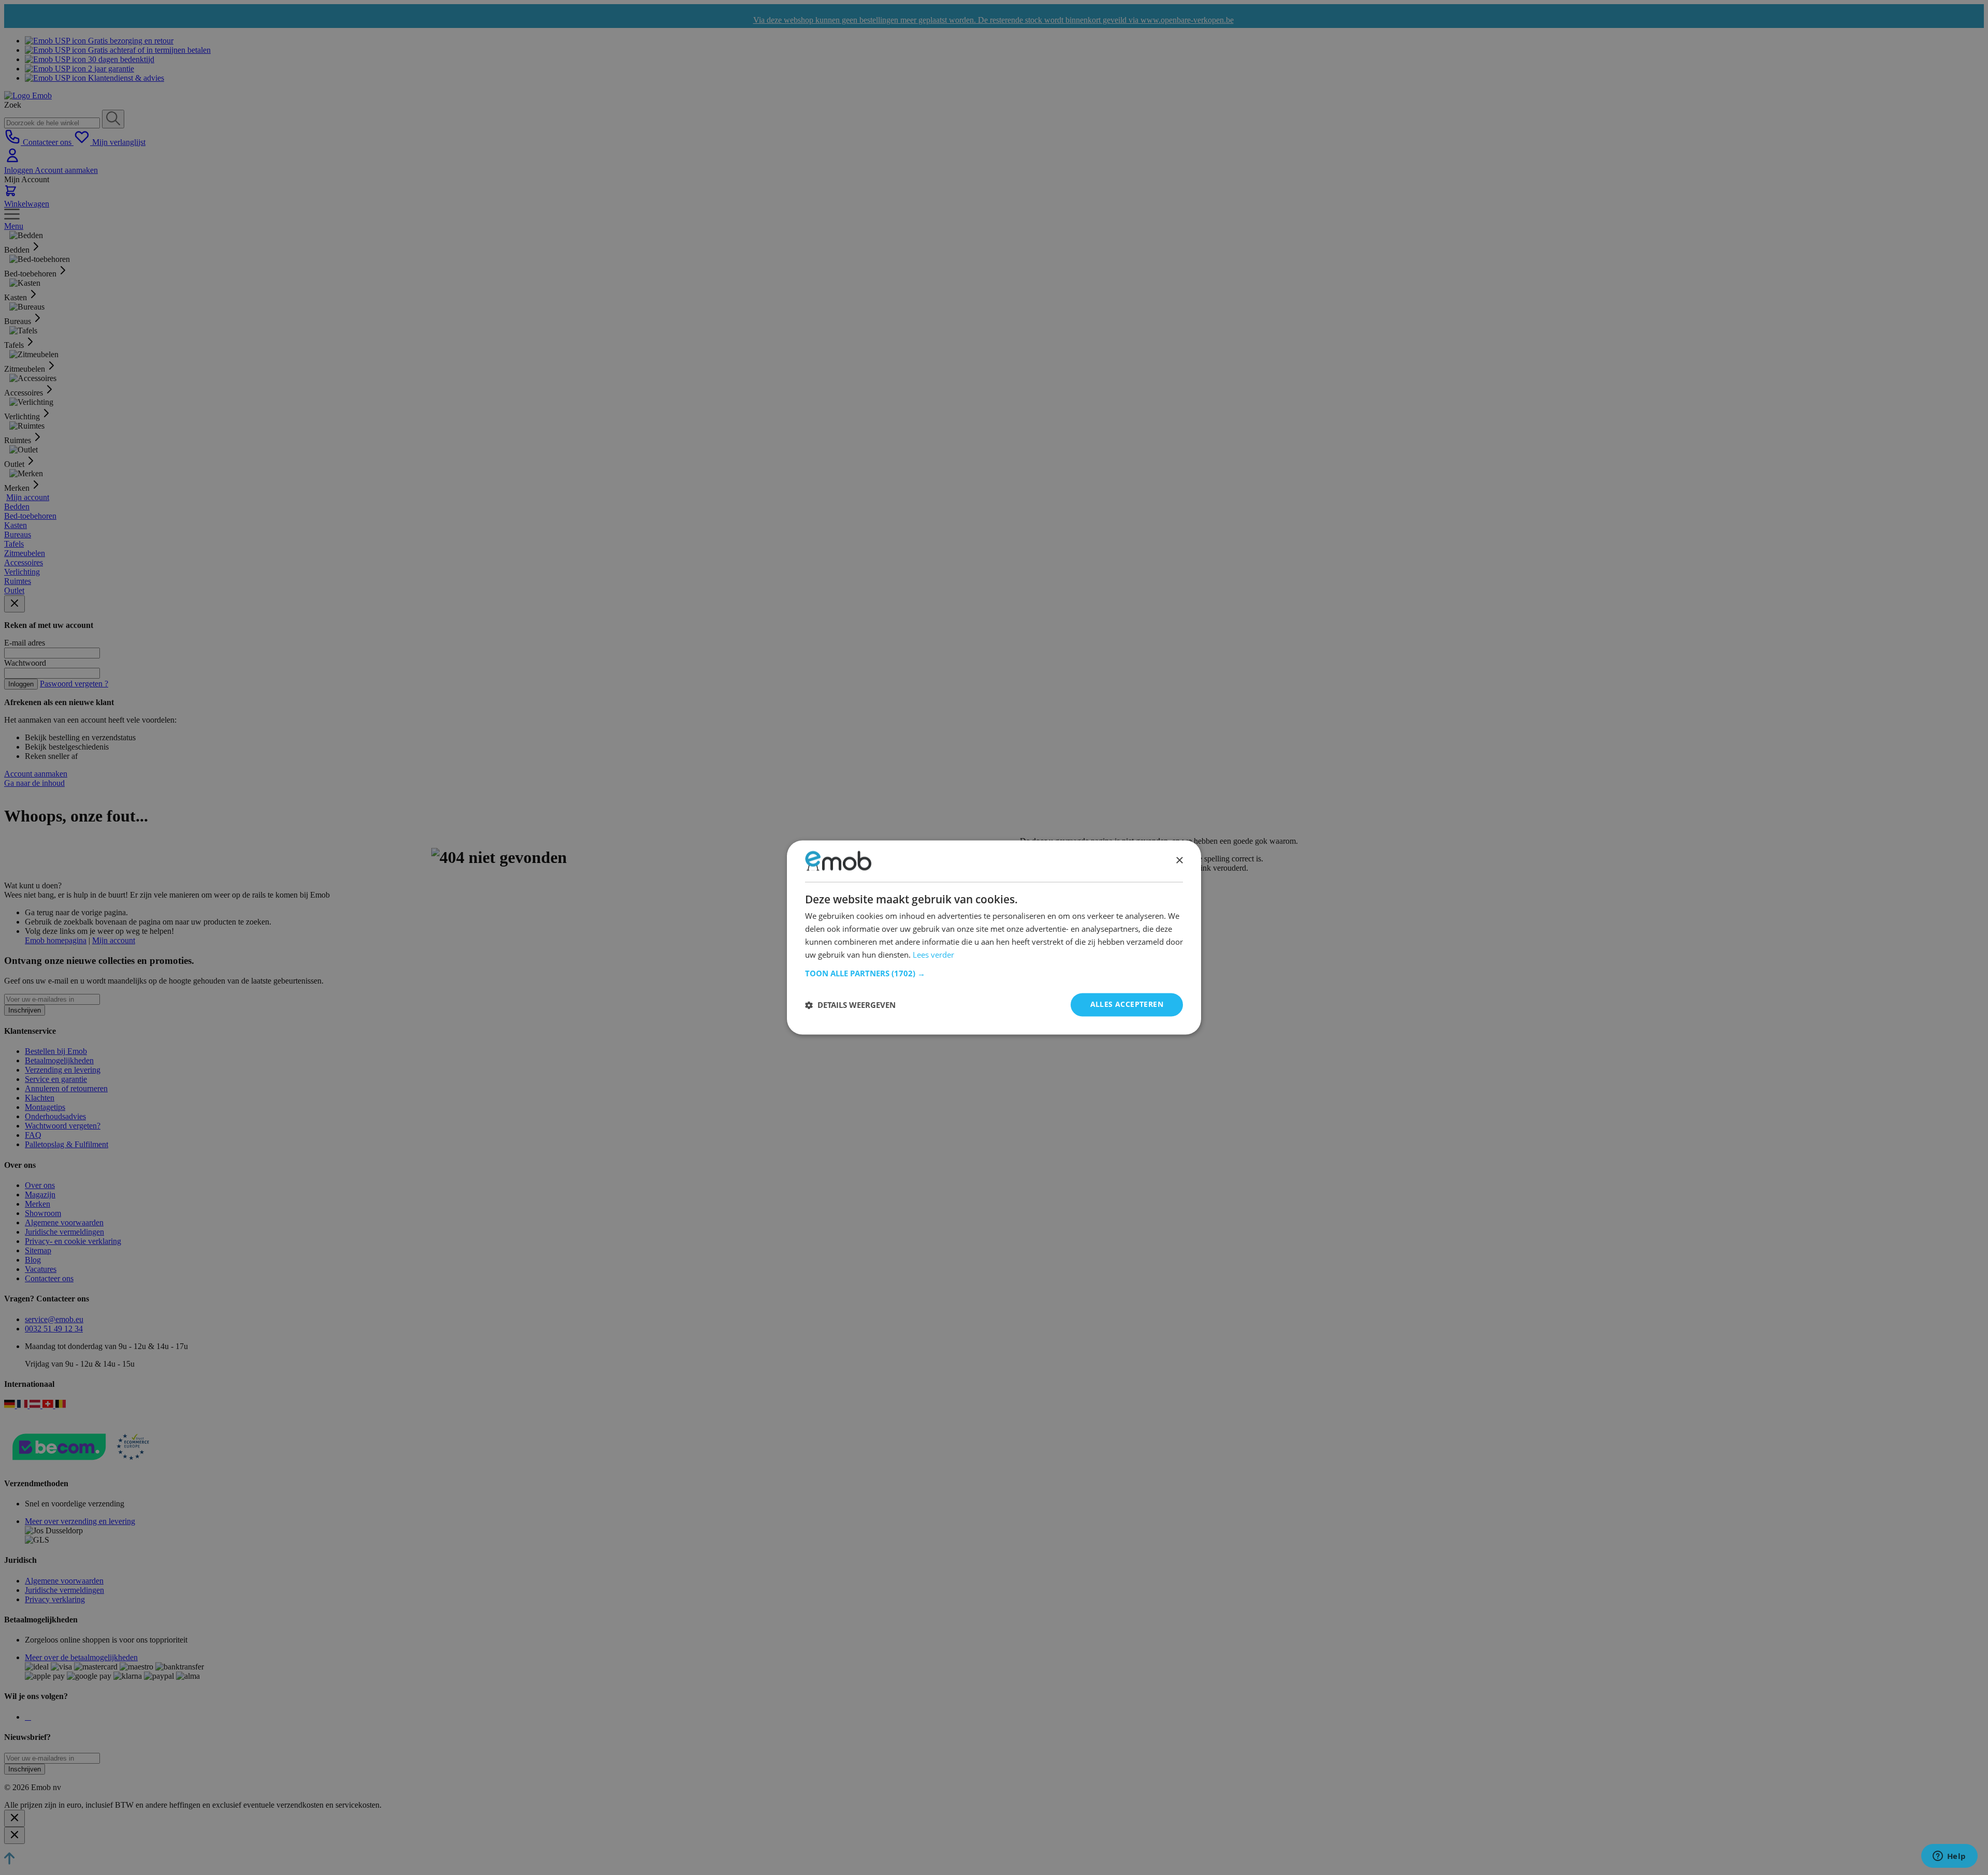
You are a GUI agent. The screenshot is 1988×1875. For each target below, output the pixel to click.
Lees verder (933, 955)
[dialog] (994, 937)
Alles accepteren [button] (1127, 1005)
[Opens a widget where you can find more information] (1949, 1857)
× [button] (1179, 861)
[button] (994, 974)
